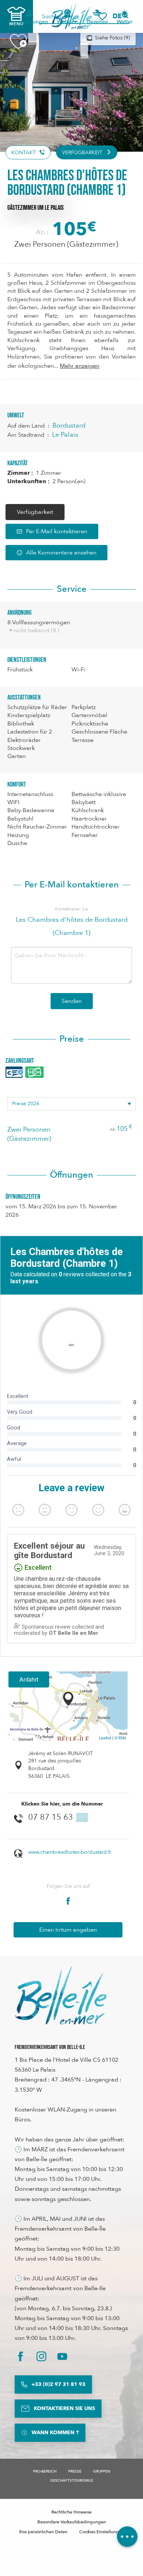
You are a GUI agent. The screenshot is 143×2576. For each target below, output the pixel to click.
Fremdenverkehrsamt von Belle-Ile (50, 2047)
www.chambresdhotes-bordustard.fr (70, 1852)
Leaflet (105, 1738)
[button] (120, 16)
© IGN (120, 1738)
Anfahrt (29, 1679)
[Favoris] (102, 16)
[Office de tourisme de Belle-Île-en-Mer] (60, 1996)
